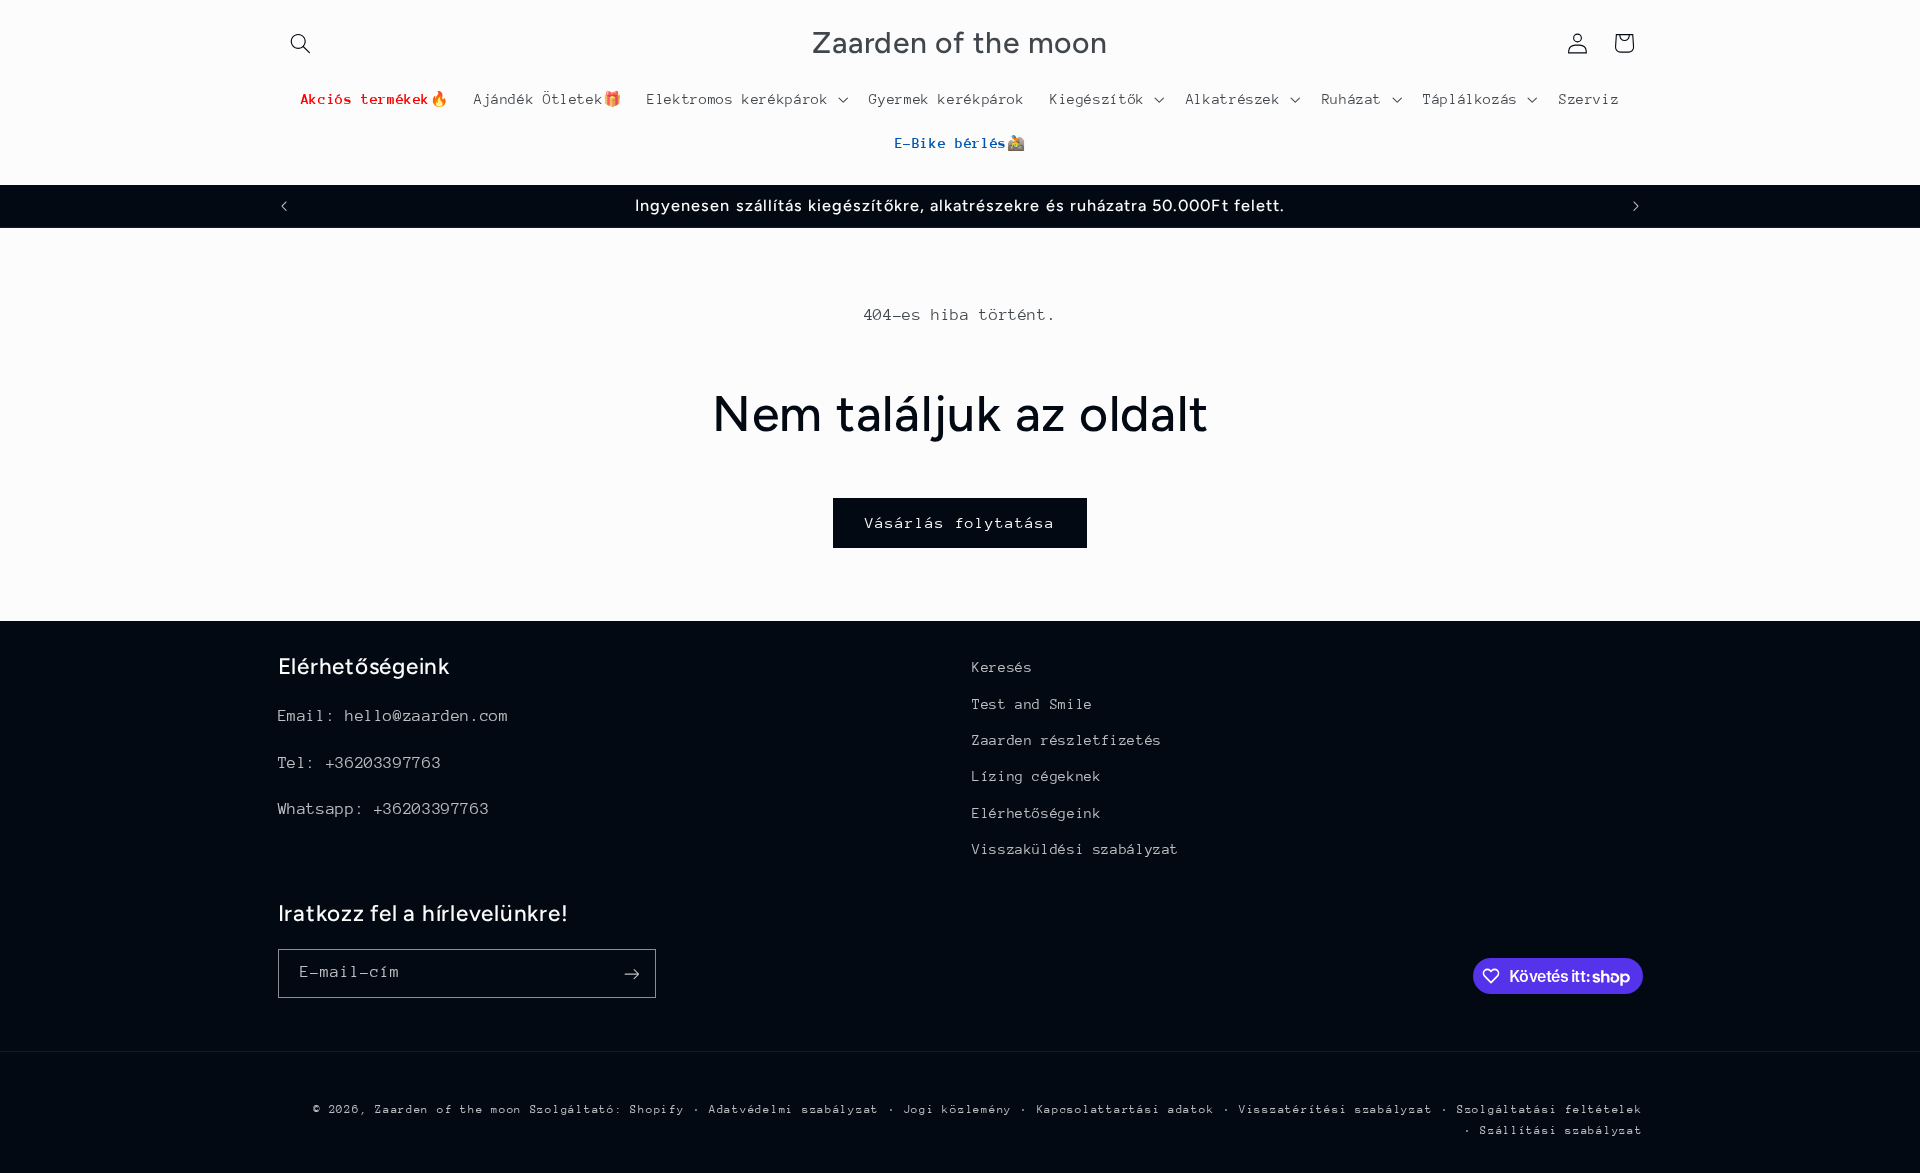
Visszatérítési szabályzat (1335, 1109)
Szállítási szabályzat (1561, 1130)
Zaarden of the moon (448, 1109)
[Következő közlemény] (1636, 206)
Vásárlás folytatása (960, 522)
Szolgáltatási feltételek (1550, 1109)
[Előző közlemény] (284, 206)
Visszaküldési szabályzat (1075, 849)
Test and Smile (1032, 704)
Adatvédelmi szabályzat (794, 1109)
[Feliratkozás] (631, 973)
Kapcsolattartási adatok (1126, 1109)
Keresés (1002, 667)
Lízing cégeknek (1036, 776)
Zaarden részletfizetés (1067, 740)
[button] (301, 43)
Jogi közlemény (958, 1109)
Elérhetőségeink (1036, 813)
